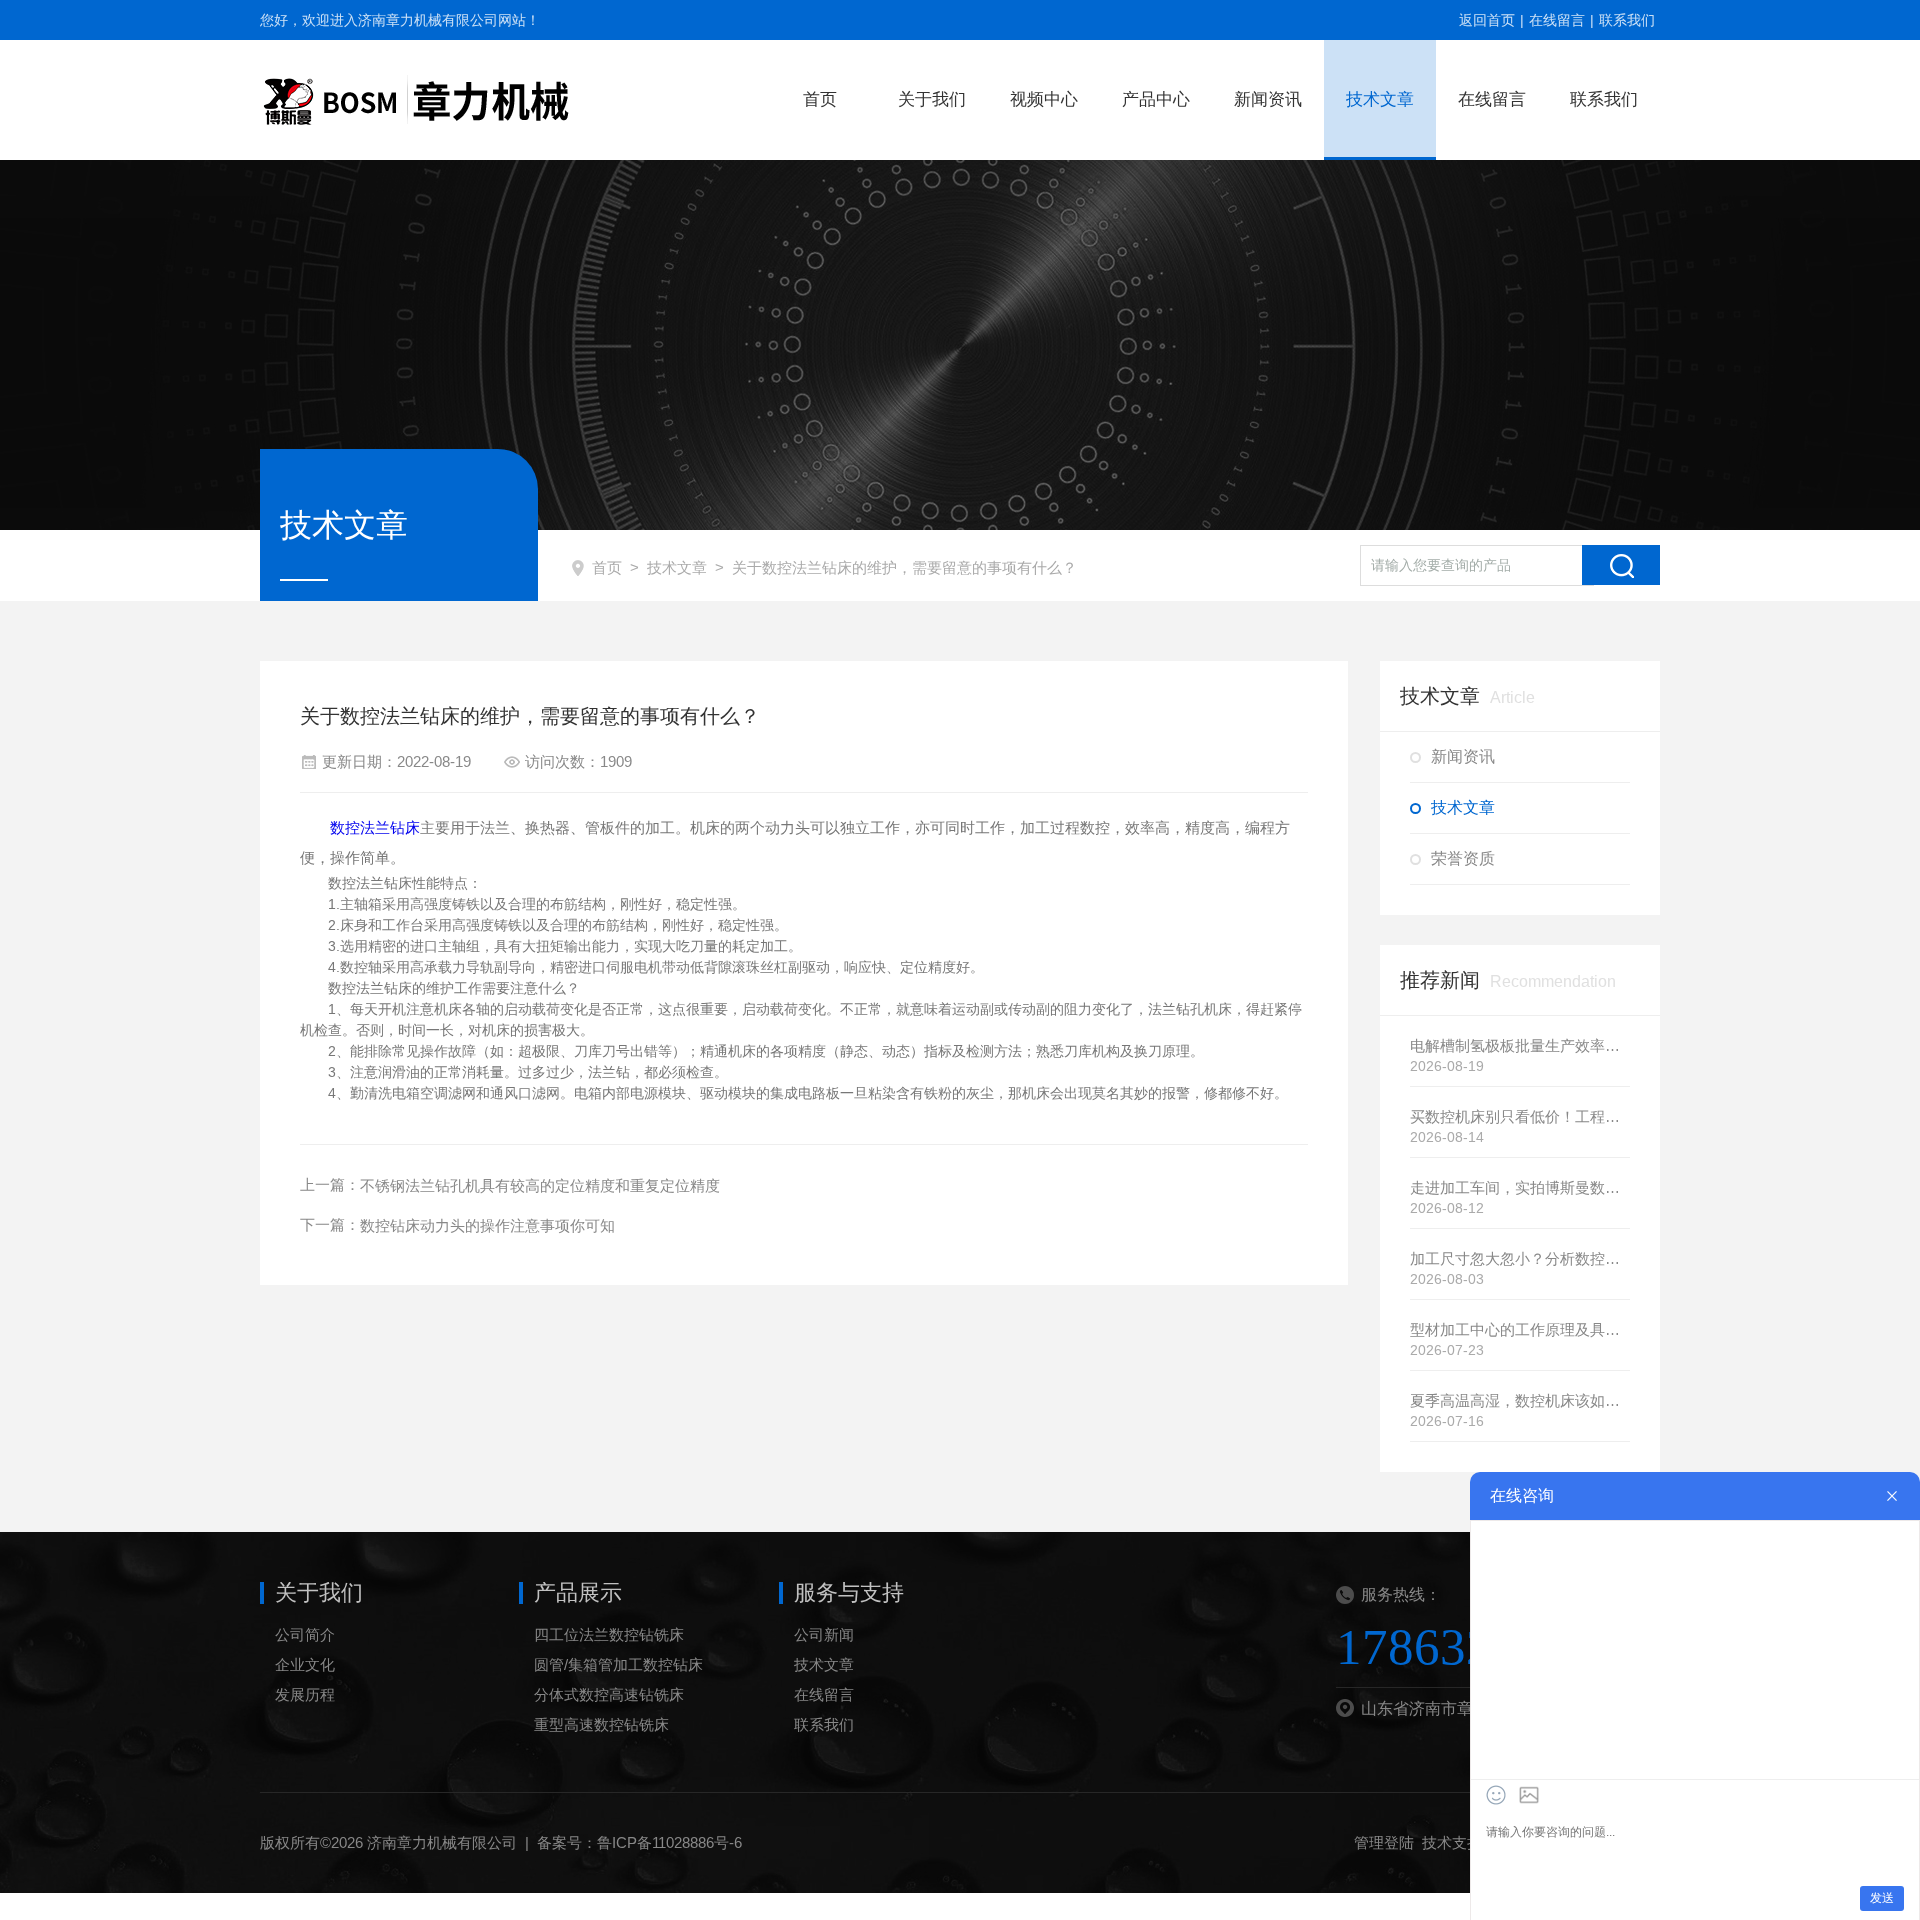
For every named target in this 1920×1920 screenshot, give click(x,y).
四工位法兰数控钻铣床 (609, 1634)
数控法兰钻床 (375, 827)
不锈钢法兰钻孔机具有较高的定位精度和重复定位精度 (540, 1185)
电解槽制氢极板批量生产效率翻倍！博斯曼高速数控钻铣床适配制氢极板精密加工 (1520, 1045)
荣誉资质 (1463, 858)
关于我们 (932, 99)
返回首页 (1487, 20)
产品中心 (1156, 99)
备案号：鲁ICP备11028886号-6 (639, 1842)
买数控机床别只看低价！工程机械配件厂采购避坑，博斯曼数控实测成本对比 (1520, 1116)
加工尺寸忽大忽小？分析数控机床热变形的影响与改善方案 (1520, 1258)
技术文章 (1380, 99)
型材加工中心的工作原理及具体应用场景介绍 (1520, 1329)
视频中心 (1044, 99)
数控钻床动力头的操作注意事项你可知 (487, 1225)
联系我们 (1627, 20)
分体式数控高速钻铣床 (609, 1694)
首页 (820, 99)
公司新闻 (824, 1634)
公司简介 (305, 1634)
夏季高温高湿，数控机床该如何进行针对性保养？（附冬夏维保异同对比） (1520, 1400)
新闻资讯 (1268, 99)
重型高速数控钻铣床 (601, 1724)
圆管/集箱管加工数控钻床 (618, 1664)
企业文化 (305, 1664)
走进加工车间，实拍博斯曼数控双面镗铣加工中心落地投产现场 (1520, 1187)
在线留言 (1557, 20)
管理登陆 (1384, 1842)
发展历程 (305, 1694)
